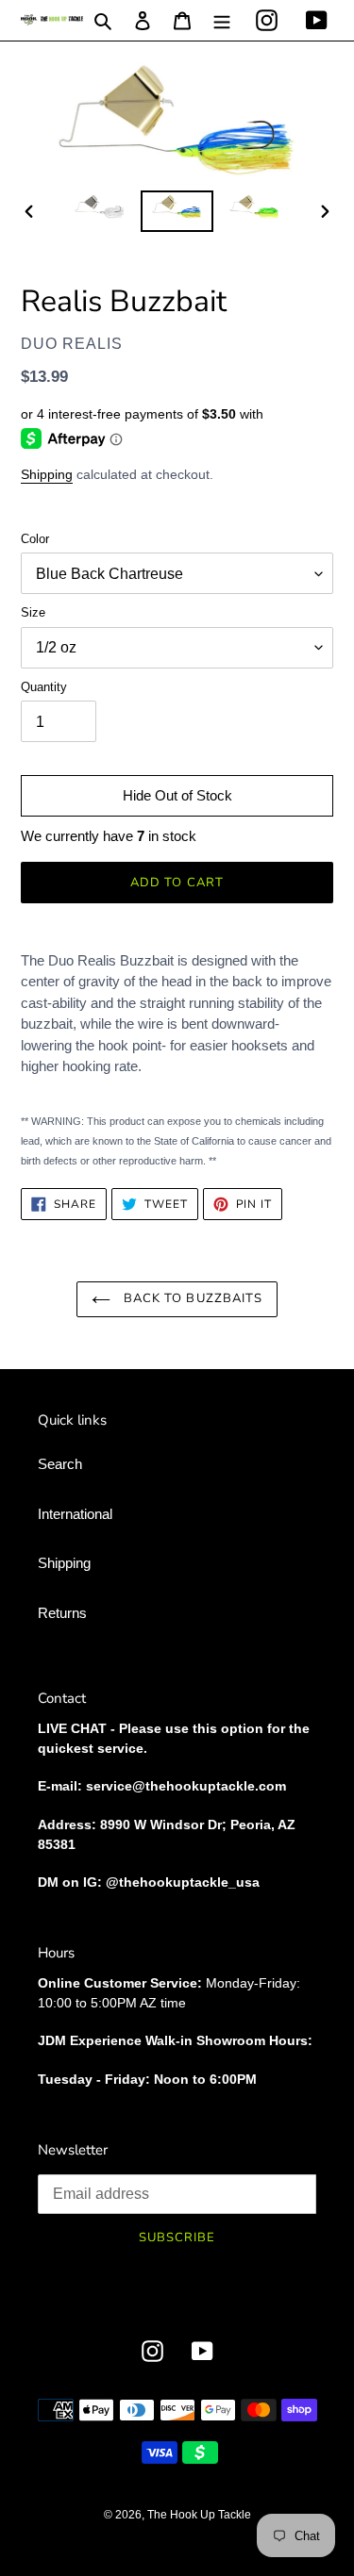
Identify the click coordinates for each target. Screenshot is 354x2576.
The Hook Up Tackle (199, 2515)
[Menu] (222, 20)
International (75, 1514)
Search (60, 1464)
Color (35, 539)
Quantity (44, 687)
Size (33, 612)
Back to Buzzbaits (191, 1298)
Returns (62, 1613)
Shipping (47, 474)
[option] (100, 211)
